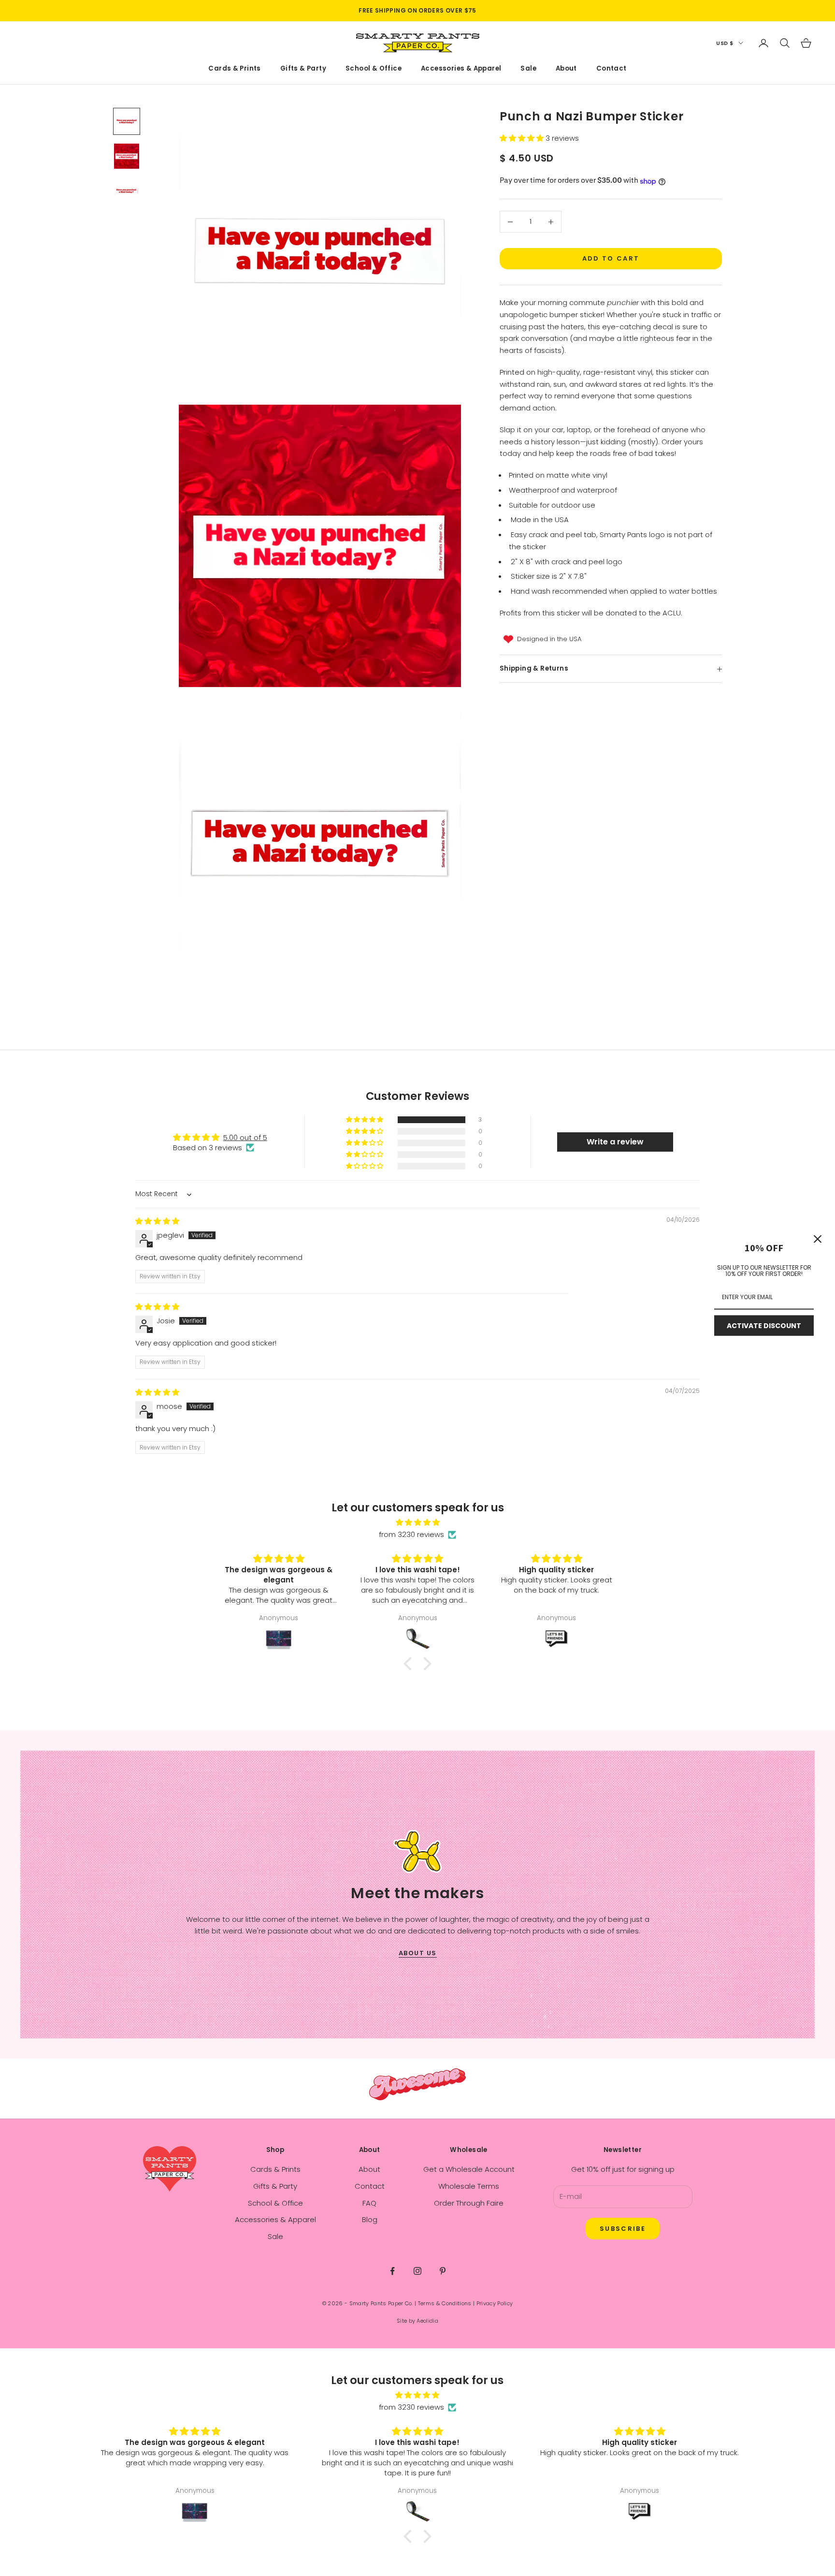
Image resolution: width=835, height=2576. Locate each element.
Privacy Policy (495, 2303)
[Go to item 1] (127, 121)
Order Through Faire (469, 2203)
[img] (157, 1221)
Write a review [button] (615, 1142)
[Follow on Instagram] (417, 2271)
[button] (523, 139)
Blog (370, 2219)
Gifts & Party (303, 69)
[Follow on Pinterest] (443, 2271)
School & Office (374, 69)
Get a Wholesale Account (469, 2169)
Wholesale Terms (469, 2186)
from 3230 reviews (411, 1534)
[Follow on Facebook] (392, 2271)
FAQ (369, 2203)
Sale (528, 69)
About (566, 69)
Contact (612, 69)
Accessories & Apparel (461, 69)
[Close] (818, 1239)
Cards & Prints (235, 69)
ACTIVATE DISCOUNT (764, 1326)
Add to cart (611, 259)
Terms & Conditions (445, 2303)
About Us (418, 1953)
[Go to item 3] (127, 191)
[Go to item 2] (127, 156)
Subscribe (623, 2229)
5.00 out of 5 (245, 1137)
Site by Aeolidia (417, 2321)
